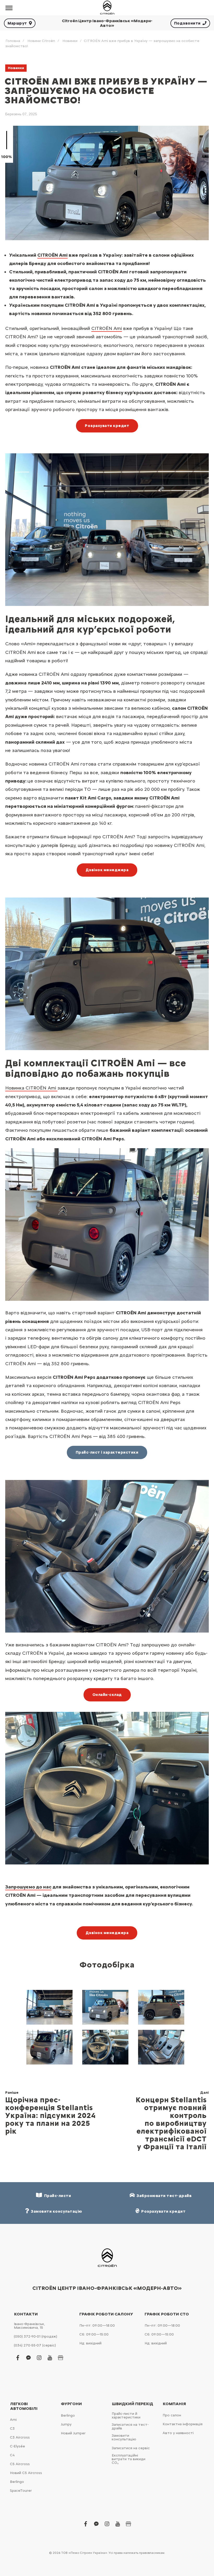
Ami (13, 2420)
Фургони (71, 2404)
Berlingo (17, 2482)
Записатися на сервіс (131, 2448)
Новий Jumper (73, 2433)
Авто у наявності (178, 2433)
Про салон (172, 2415)
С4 (12, 2455)
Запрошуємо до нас (28, 1887)
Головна (13, 41)
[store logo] (107, 8)
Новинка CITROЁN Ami (31, 1088)
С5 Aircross (20, 2464)
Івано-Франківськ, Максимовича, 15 (29, 2326)
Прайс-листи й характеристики (126, 2415)
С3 (12, 2428)
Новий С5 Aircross (26, 2473)
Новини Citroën (41, 41)
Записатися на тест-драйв (130, 2426)
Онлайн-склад (107, 1695)
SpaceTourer (21, 2491)
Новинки (70, 41)
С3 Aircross (20, 2437)
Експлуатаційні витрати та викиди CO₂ (129, 2459)
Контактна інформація (183, 2424)
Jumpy (66, 2424)
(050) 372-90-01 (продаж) (35, 2336)
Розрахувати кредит (107, 426)
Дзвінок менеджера (107, 870)
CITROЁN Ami (52, 255)
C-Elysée (17, 2446)
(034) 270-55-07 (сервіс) (35, 2345)
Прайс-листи (57, 2196)
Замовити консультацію (124, 2437)
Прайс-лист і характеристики (107, 1452)
